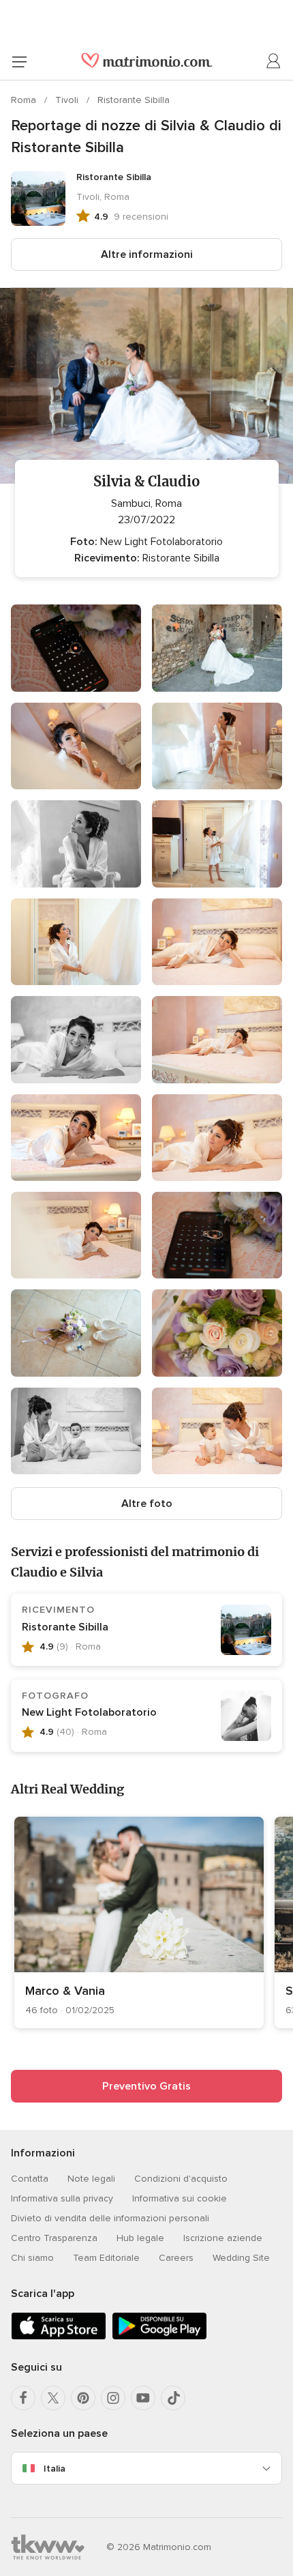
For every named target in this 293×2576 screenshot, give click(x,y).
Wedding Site (241, 2258)
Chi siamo (32, 2258)
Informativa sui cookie (180, 2198)
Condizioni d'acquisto (181, 2179)
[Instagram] (113, 2398)
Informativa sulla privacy (62, 2198)
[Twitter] (53, 2398)
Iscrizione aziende (223, 2238)
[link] (139, 1922)
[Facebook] (23, 2398)
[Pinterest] (83, 2398)
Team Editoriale (106, 2258)
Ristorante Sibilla (134, 100)
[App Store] (59, 2337)
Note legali (91, 2179)
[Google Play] (159, 2337)
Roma (25, 100)
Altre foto (147, 1504)
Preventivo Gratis (146, 2086)
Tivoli (68, 100)
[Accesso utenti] (274, 61)
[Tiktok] (173, 2398)
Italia (55, 2469)
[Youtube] (143, 2398)
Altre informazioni (147, 254)
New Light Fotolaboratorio (89, 1712)
